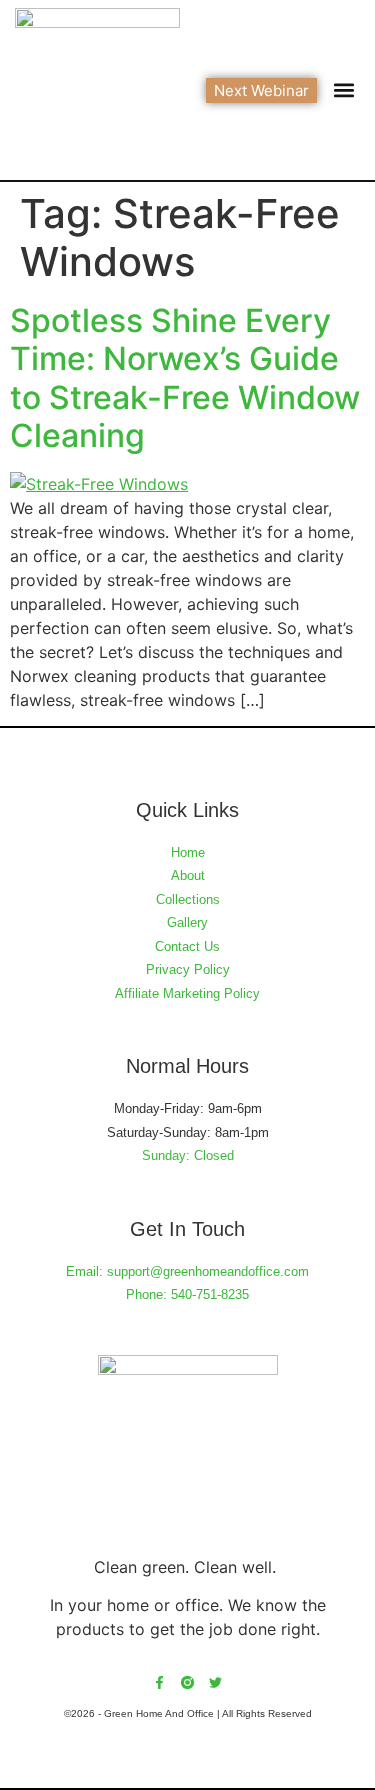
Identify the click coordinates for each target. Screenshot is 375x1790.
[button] (343, 90)
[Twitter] (215, 1682)
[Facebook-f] (159, 1682)
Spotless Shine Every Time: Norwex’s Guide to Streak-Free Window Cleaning (185, 378)
